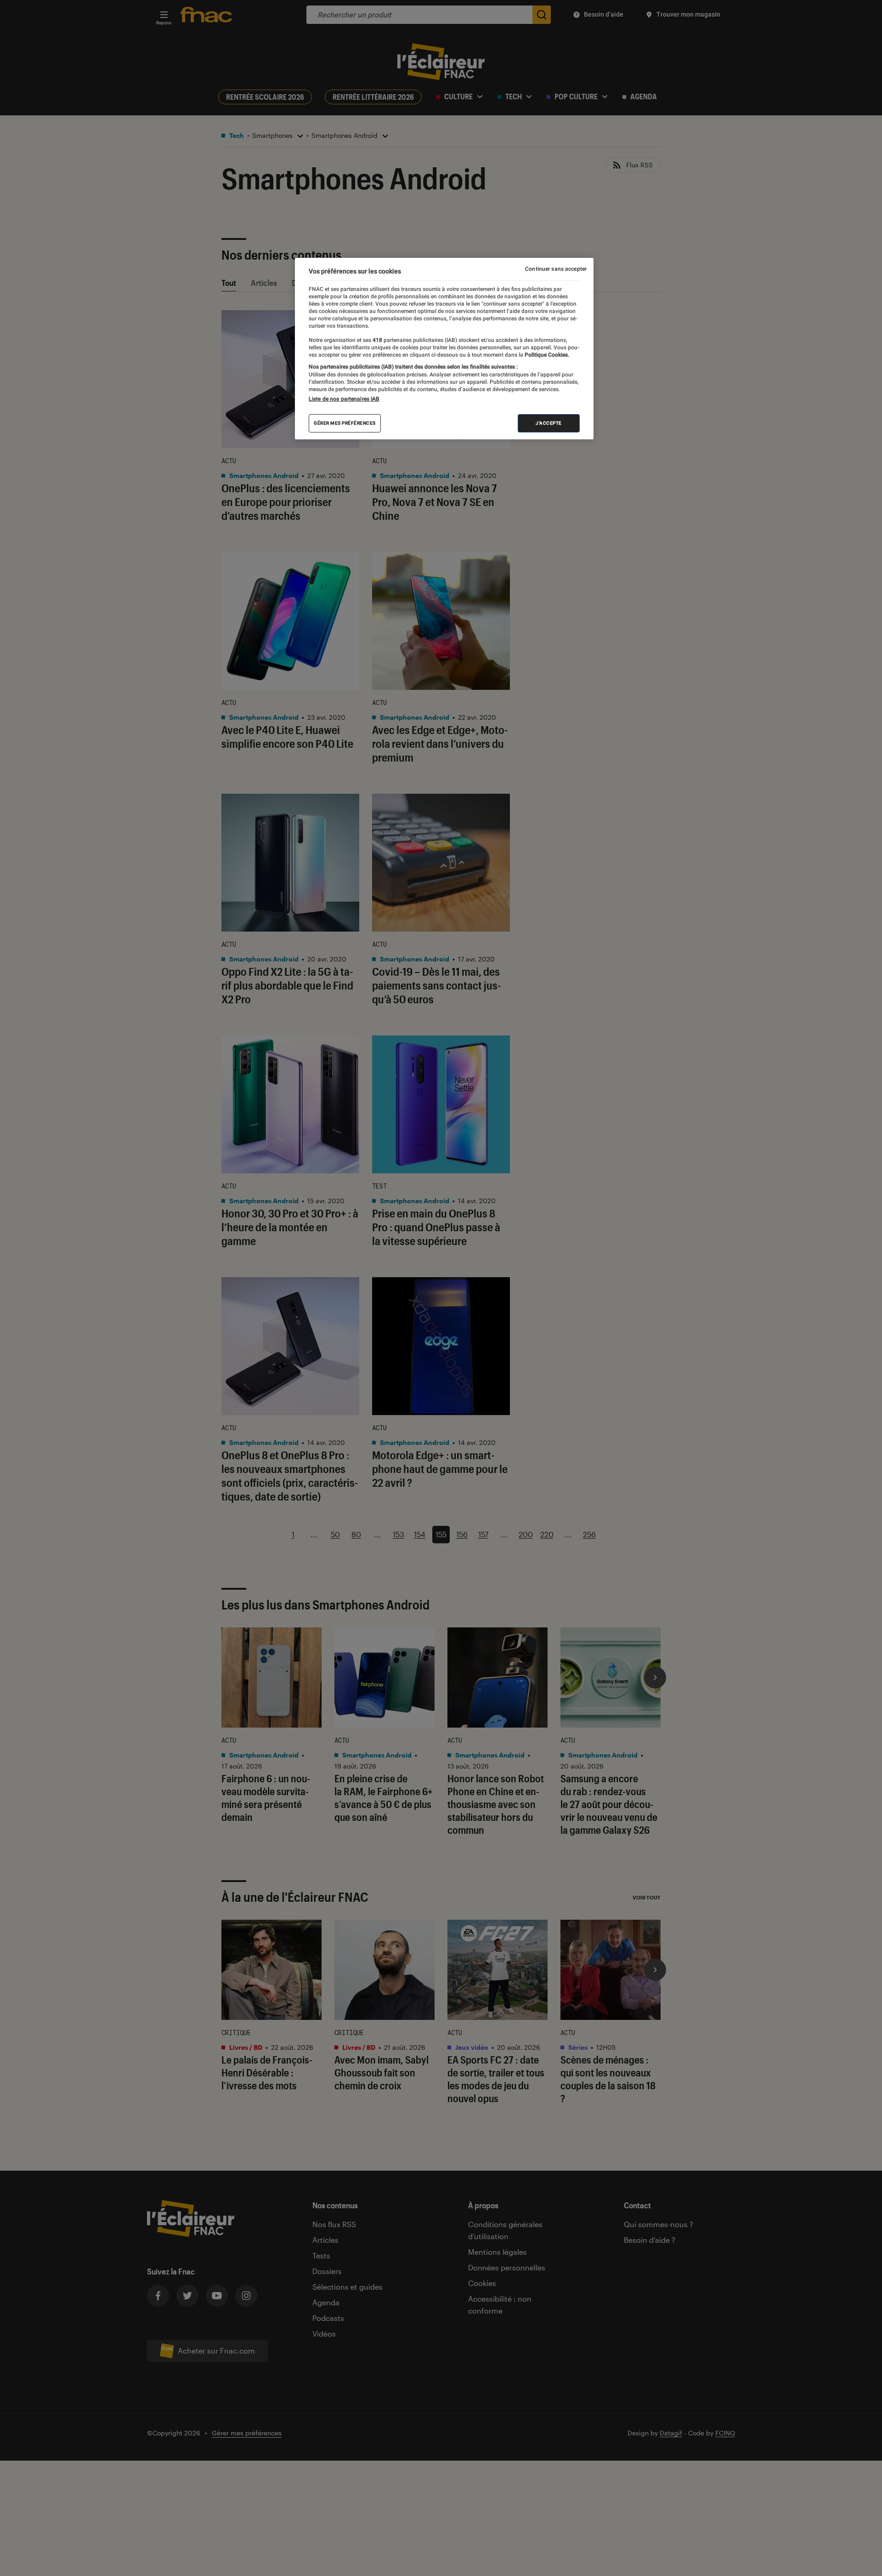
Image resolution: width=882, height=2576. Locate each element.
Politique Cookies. (546, 354)
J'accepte (549, 423)
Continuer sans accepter (556, 269)
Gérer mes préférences (345, 423)
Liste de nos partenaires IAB (344, 398)
